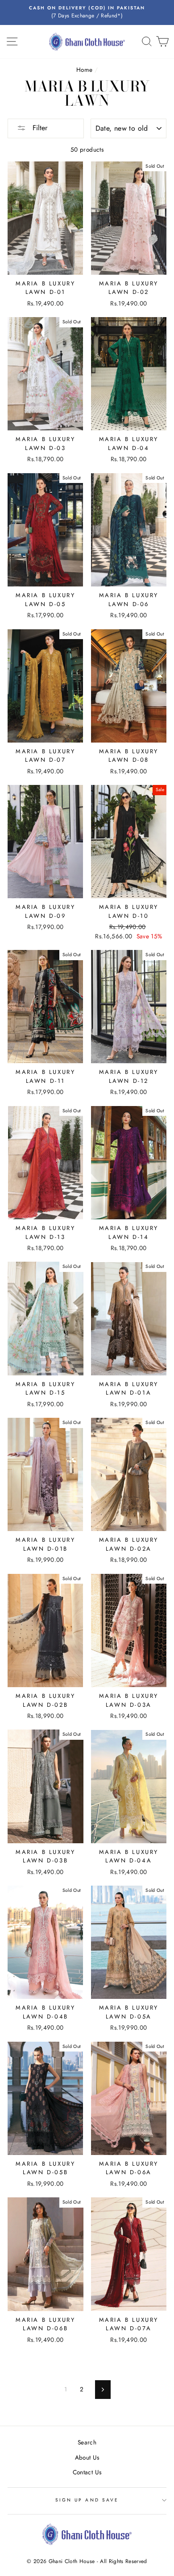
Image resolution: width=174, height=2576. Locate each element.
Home (84, 70)
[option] (87, 12)
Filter (39, 128)
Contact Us (87, 2472)
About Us (87, 2457)
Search (87, 2442)
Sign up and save (87, 2500)
